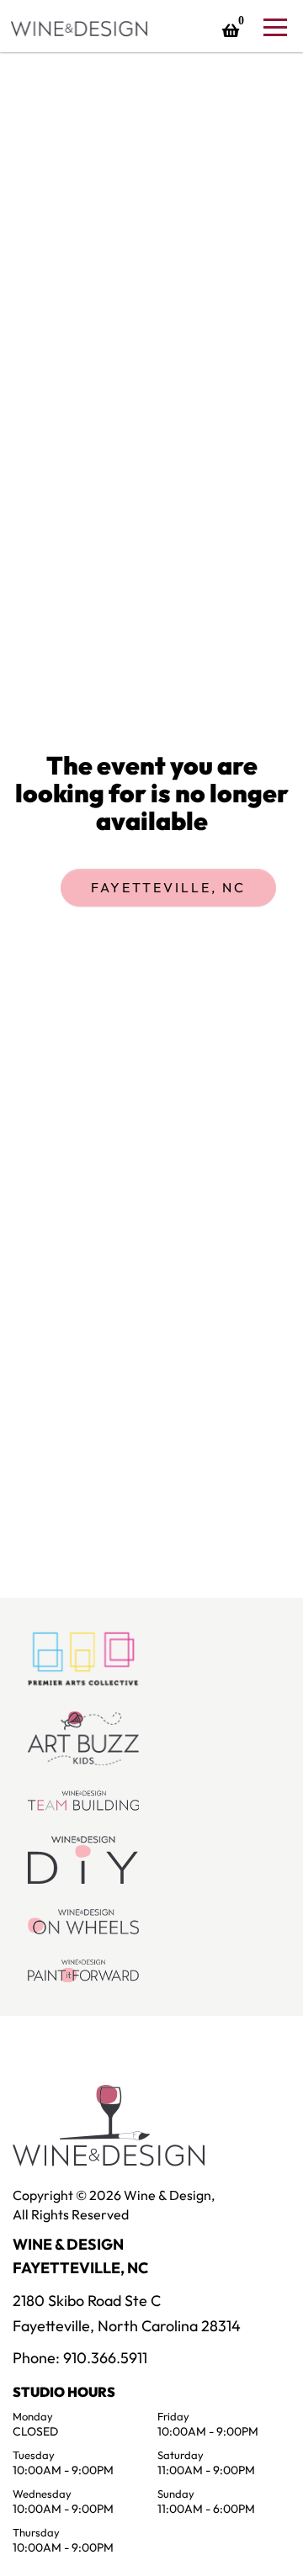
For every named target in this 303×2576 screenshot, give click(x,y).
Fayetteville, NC (168, 887)
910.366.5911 (105, 2358)
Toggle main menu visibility (274, 26)
